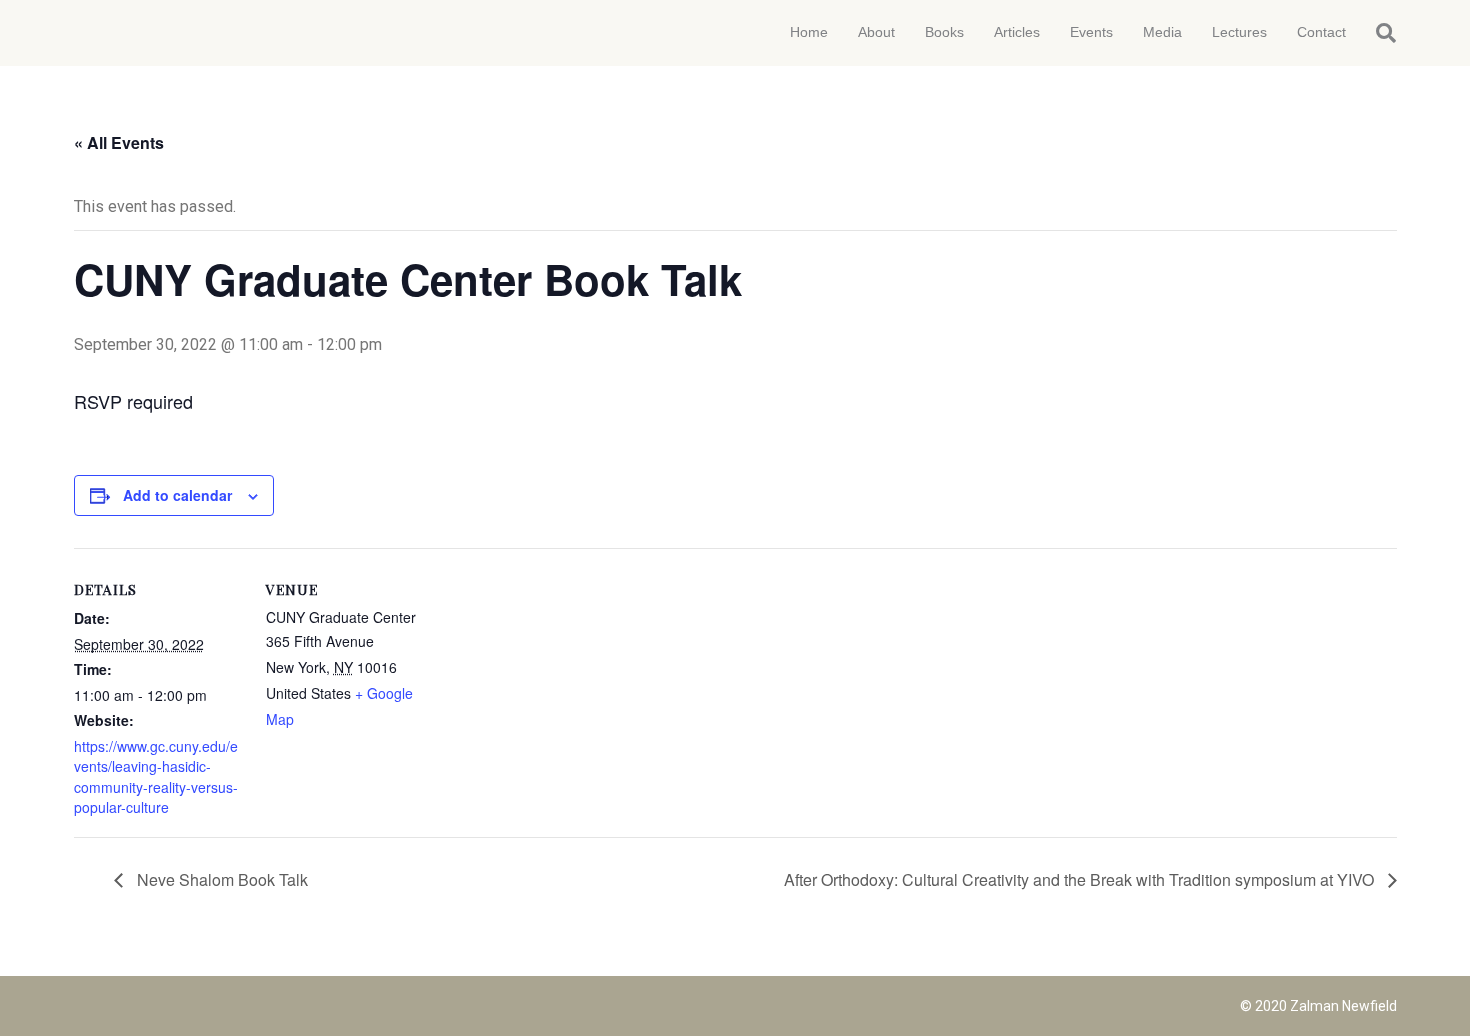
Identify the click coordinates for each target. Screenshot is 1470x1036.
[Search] (1378, 33)
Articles (1017, 32)
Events (1091, 32)
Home (809, 32)
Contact (1321, 32)
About (876, 32)
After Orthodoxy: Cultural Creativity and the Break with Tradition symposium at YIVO (1081, 879)
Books (944, 32)
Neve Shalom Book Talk (220, 879)
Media (1162, 32)
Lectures (1239, 32)
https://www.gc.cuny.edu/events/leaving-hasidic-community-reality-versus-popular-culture (156, 776)
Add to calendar (177, 495)
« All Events (119, 142)
